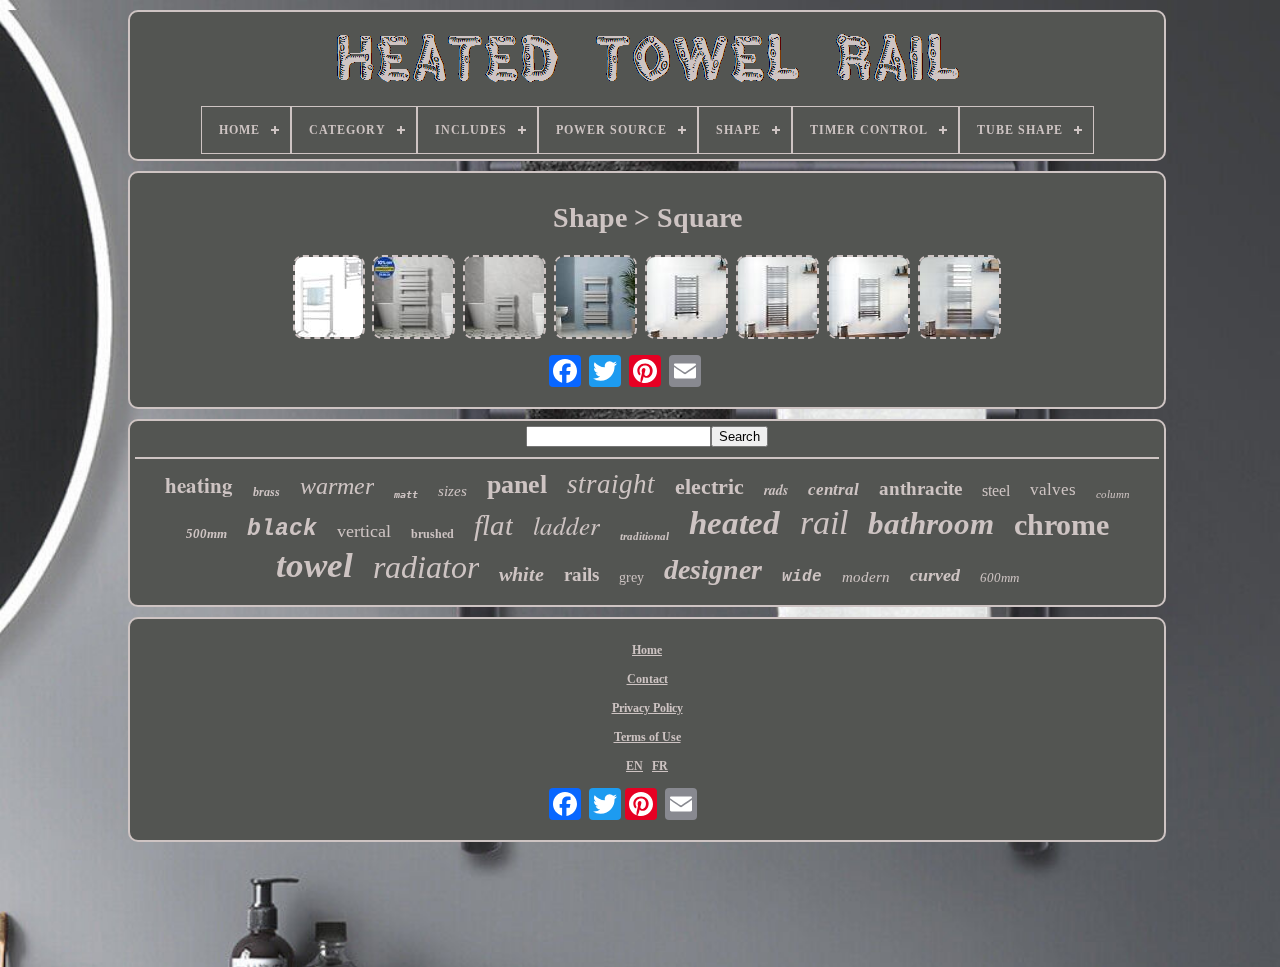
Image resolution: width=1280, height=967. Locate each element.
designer (713, 569)
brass (266, 492)
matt (406, 494)
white (521, 574)
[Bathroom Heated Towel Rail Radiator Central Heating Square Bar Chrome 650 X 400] (687, 298)
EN (634, 766)
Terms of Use (647, 737)
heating (199, 485)
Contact (647, 679)
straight (611, 484)
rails (581, 574)
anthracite (920, 488)
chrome (1061, 524)
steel (996, 490)
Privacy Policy (647, 708)
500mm (206, 533)
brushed (432, 534)
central (833, 489)
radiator (426, 567)
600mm (999, 577)
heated (734, 523)
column (1113, 494)
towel (314, 565)
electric (709, 486)
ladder (566, 525)
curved (935, 575)
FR (660, 766)
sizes (452, 491)
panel (517, 484)
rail (824, 522)
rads (776, 490)
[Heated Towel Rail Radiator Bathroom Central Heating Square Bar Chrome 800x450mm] (869, 298)
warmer (337, 486)
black (282, 529)
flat (493, 525)
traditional (644, 536)
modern (866, 577)
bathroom (931, 523)
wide (802, 577)
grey (631, 577)
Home (647, 650)
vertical (364, 531)
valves (1053, 489)
